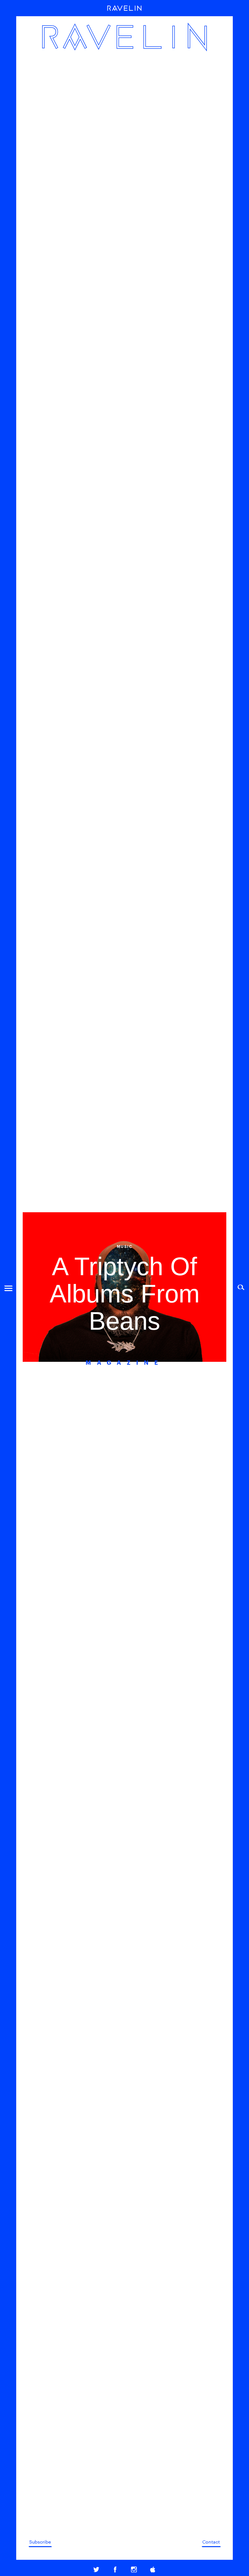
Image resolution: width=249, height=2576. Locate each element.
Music (125, 1246)
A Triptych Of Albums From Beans (125, 1294)
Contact (211, 2542)
